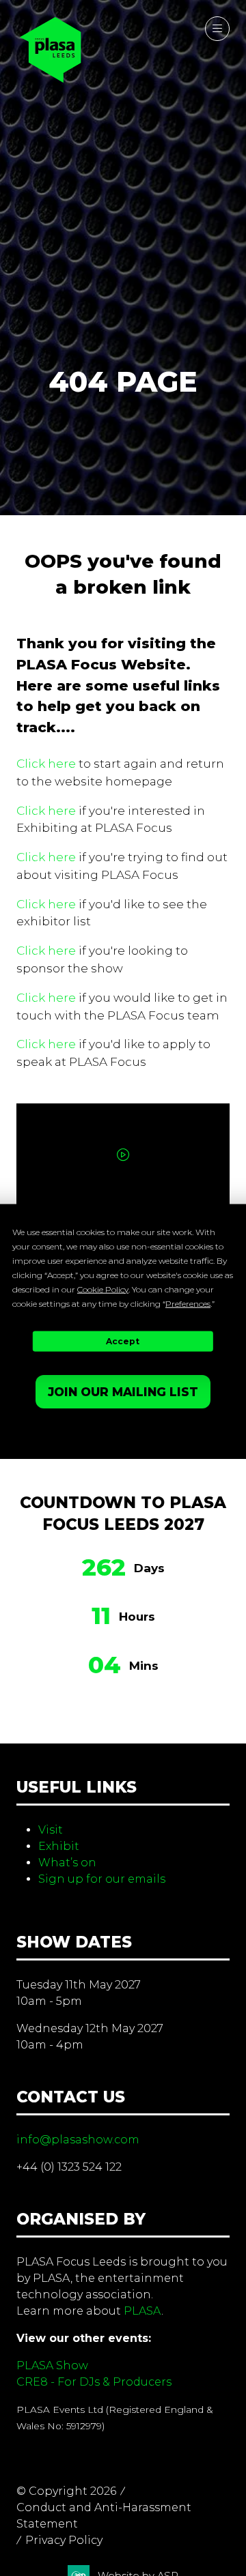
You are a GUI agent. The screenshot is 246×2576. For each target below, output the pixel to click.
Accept (123, 1341)
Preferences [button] (188, 1303)
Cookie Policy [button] (103, 1289)
